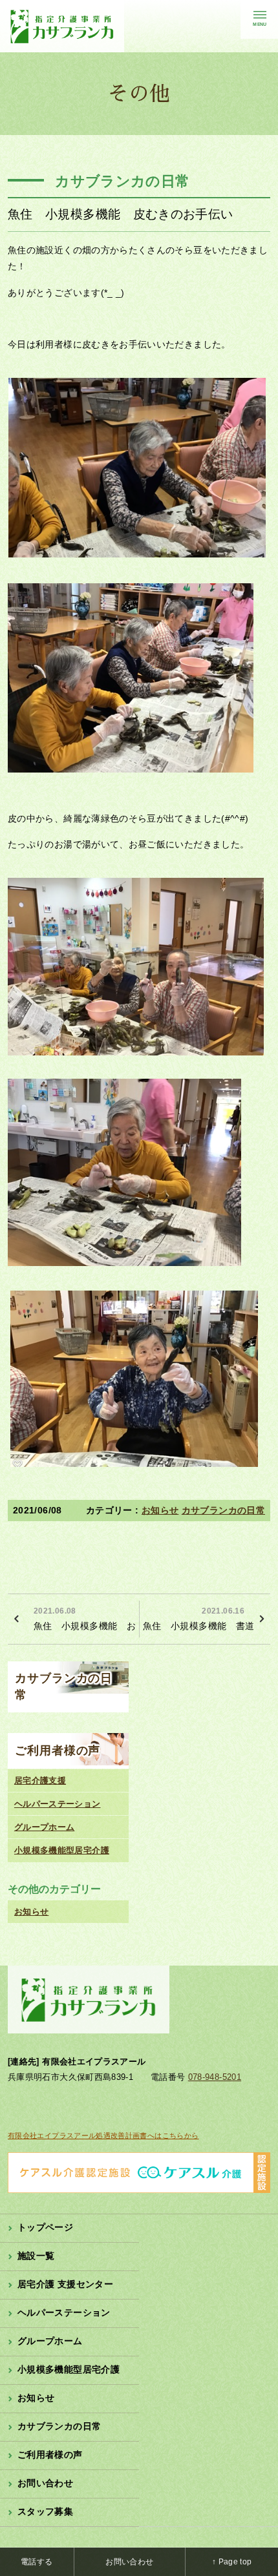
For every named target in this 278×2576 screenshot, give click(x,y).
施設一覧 (36, 2256)
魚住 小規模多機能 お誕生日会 (85, 1619)
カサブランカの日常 (223, 1510)
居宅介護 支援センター (65, 2284)
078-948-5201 (215, 2077)
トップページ (45, 2227)
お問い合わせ (45, 2483)
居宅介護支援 (40, 1781)
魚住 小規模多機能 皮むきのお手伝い (120, 214)
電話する (37, 2562)
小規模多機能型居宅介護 (62, 1850)
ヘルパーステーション (58, 1804)
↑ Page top (232, 2562)
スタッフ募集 (45, 2511)
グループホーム (45, 1827)
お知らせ (160, 1510)
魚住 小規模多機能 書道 (198, 1619)
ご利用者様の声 (58, 1750)
